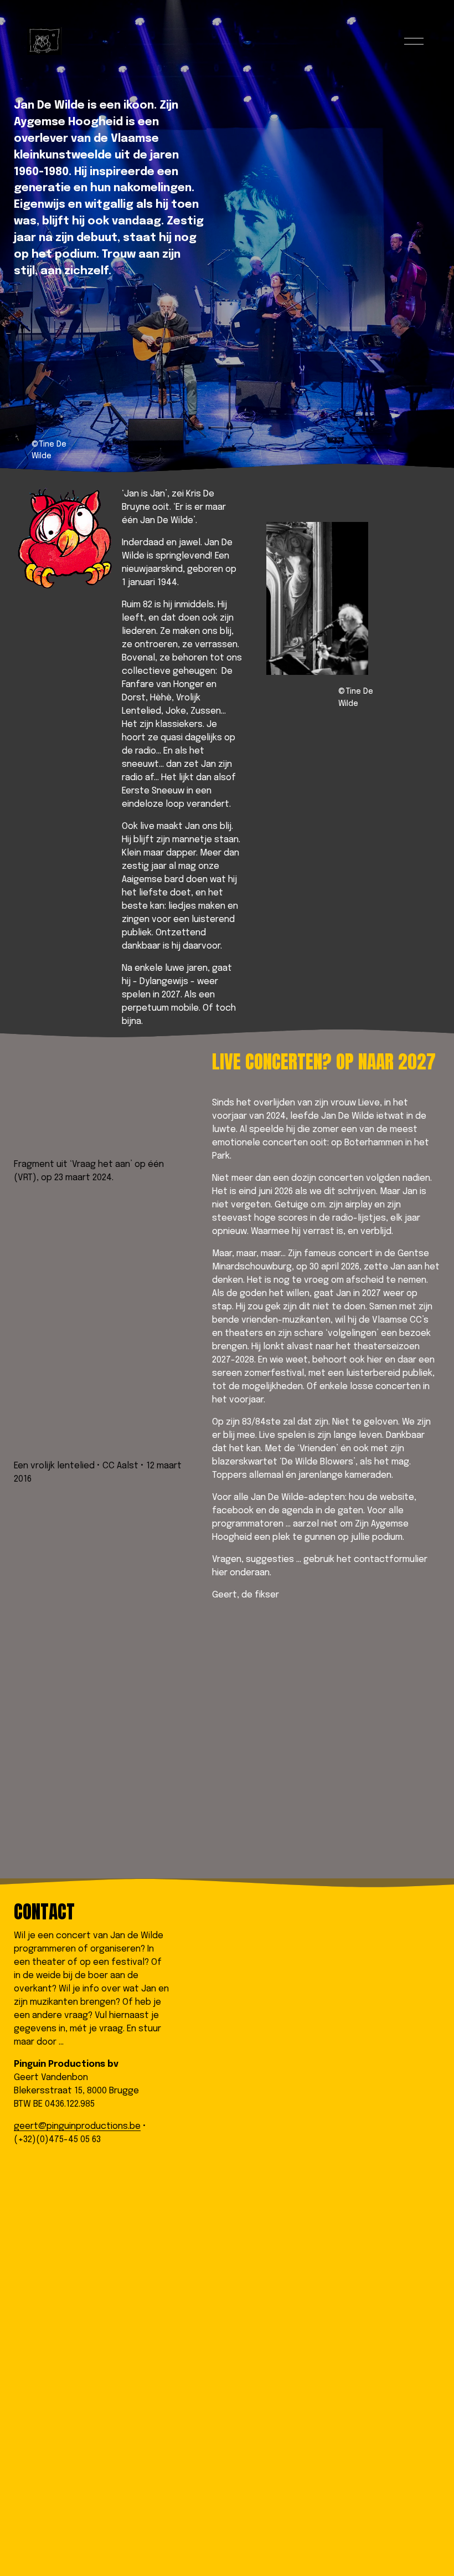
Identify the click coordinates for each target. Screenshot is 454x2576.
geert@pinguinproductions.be (77, 2126)
